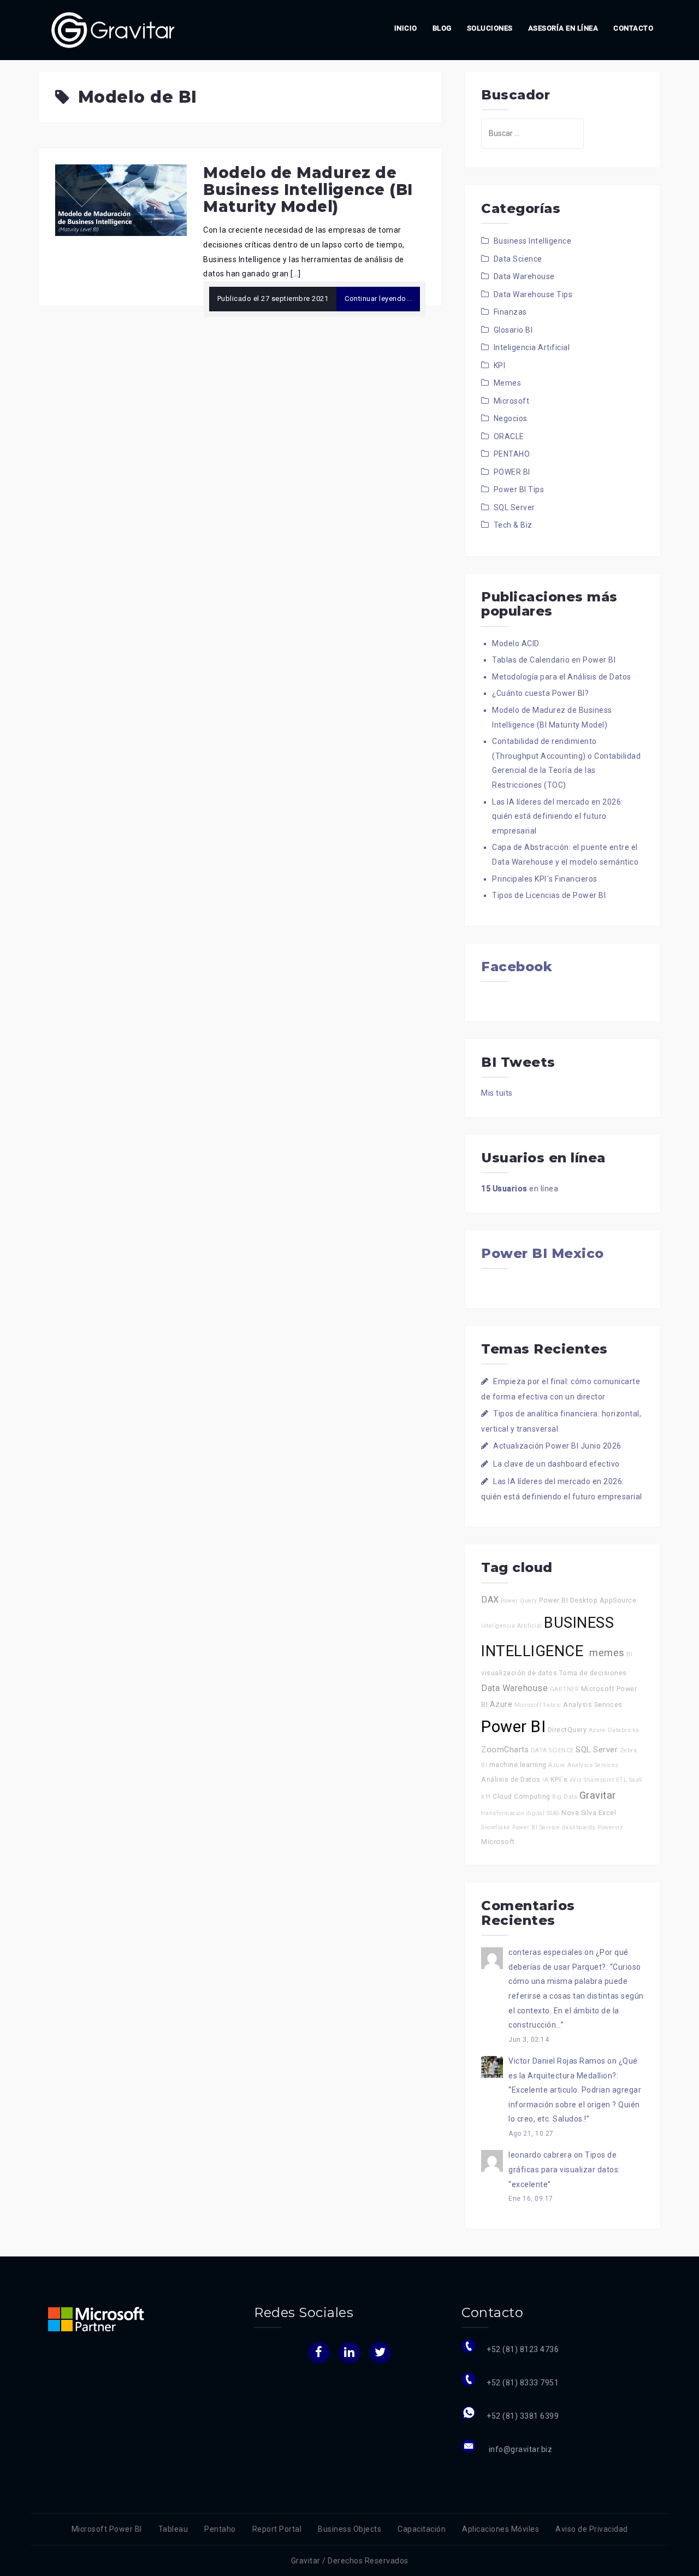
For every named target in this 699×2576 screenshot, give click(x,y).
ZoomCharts (505, 1750)
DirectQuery (567, 1730)
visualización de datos (519, 1673)
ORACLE (509, 436)
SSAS (553, 1813)
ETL (622, 1780)
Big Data (565, 1797)
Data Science (518, 259)
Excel (608, 1813)
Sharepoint (599, 1780)
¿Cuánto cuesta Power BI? (540, 693)
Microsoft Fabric (538, 1705)
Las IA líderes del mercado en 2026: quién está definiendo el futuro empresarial (558, 816)
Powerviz (610, 1827)
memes (607, 1653)
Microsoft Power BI (107, 2529)
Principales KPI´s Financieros (545, 879)
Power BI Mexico (543, 1253)
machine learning (518, 1765)
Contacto (633, 28)
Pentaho (220, 2529)
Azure (501, 1704)
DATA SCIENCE (552, 1750)
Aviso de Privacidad (592, 2529)
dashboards (579, 1827)
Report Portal (277, 2529)
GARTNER (565, 1689)
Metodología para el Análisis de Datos (562, 677)
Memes (508, 383)
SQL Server (514, 507)
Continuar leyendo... (378, 299)
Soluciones (490, 28)
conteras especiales (546, 1952)
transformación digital (513, 1813)
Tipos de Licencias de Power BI (549, 895)
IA (545, 1780)
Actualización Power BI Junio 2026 (557, 1446)
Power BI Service (536, 1827)
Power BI (513, 1727)
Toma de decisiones (593, 1673)
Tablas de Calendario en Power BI (554, 660)
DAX (490, 1600)
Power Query (519, 1601)
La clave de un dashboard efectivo (556, 1464)
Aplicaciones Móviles (500, 2529)
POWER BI (512, 472)
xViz (576, 1780)
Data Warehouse (524, 276)
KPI (500, 365)
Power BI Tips (519, 489)
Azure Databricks (614, 1730)
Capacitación (422, 2529)
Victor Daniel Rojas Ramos (557, 2061)
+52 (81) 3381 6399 (523, 2416)
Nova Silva (579, 1813)
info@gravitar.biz (519, 2449)
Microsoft (512, 401)
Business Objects (349, 2529)
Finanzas (510, 312)
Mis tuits (497, 1093)
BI (629, 1654)
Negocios (511, 418)
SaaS (636, 1780)
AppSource (618, 1600)
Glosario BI (513, 330)
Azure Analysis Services (584, 1765)
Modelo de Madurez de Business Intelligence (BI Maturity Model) (308, 190)
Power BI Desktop (568, 1600)
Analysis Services (593, 1704)
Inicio (406, 28)
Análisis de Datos (511, 1779)
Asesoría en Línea (563, 28)
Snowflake (496, 1827)
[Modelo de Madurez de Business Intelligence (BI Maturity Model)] (121, 199)
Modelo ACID (516, 643)
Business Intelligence (533, 241)
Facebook (517, 967)
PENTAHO (512, 454)
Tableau (173, 2529)
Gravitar (598, 1795)
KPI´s (559, 1779)
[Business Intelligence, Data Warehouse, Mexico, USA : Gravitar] (113, 29)
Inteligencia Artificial (532, 347)
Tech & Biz (513, 525)
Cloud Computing (522, 1796)
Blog (442, 28)
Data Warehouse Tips (533, 294)
